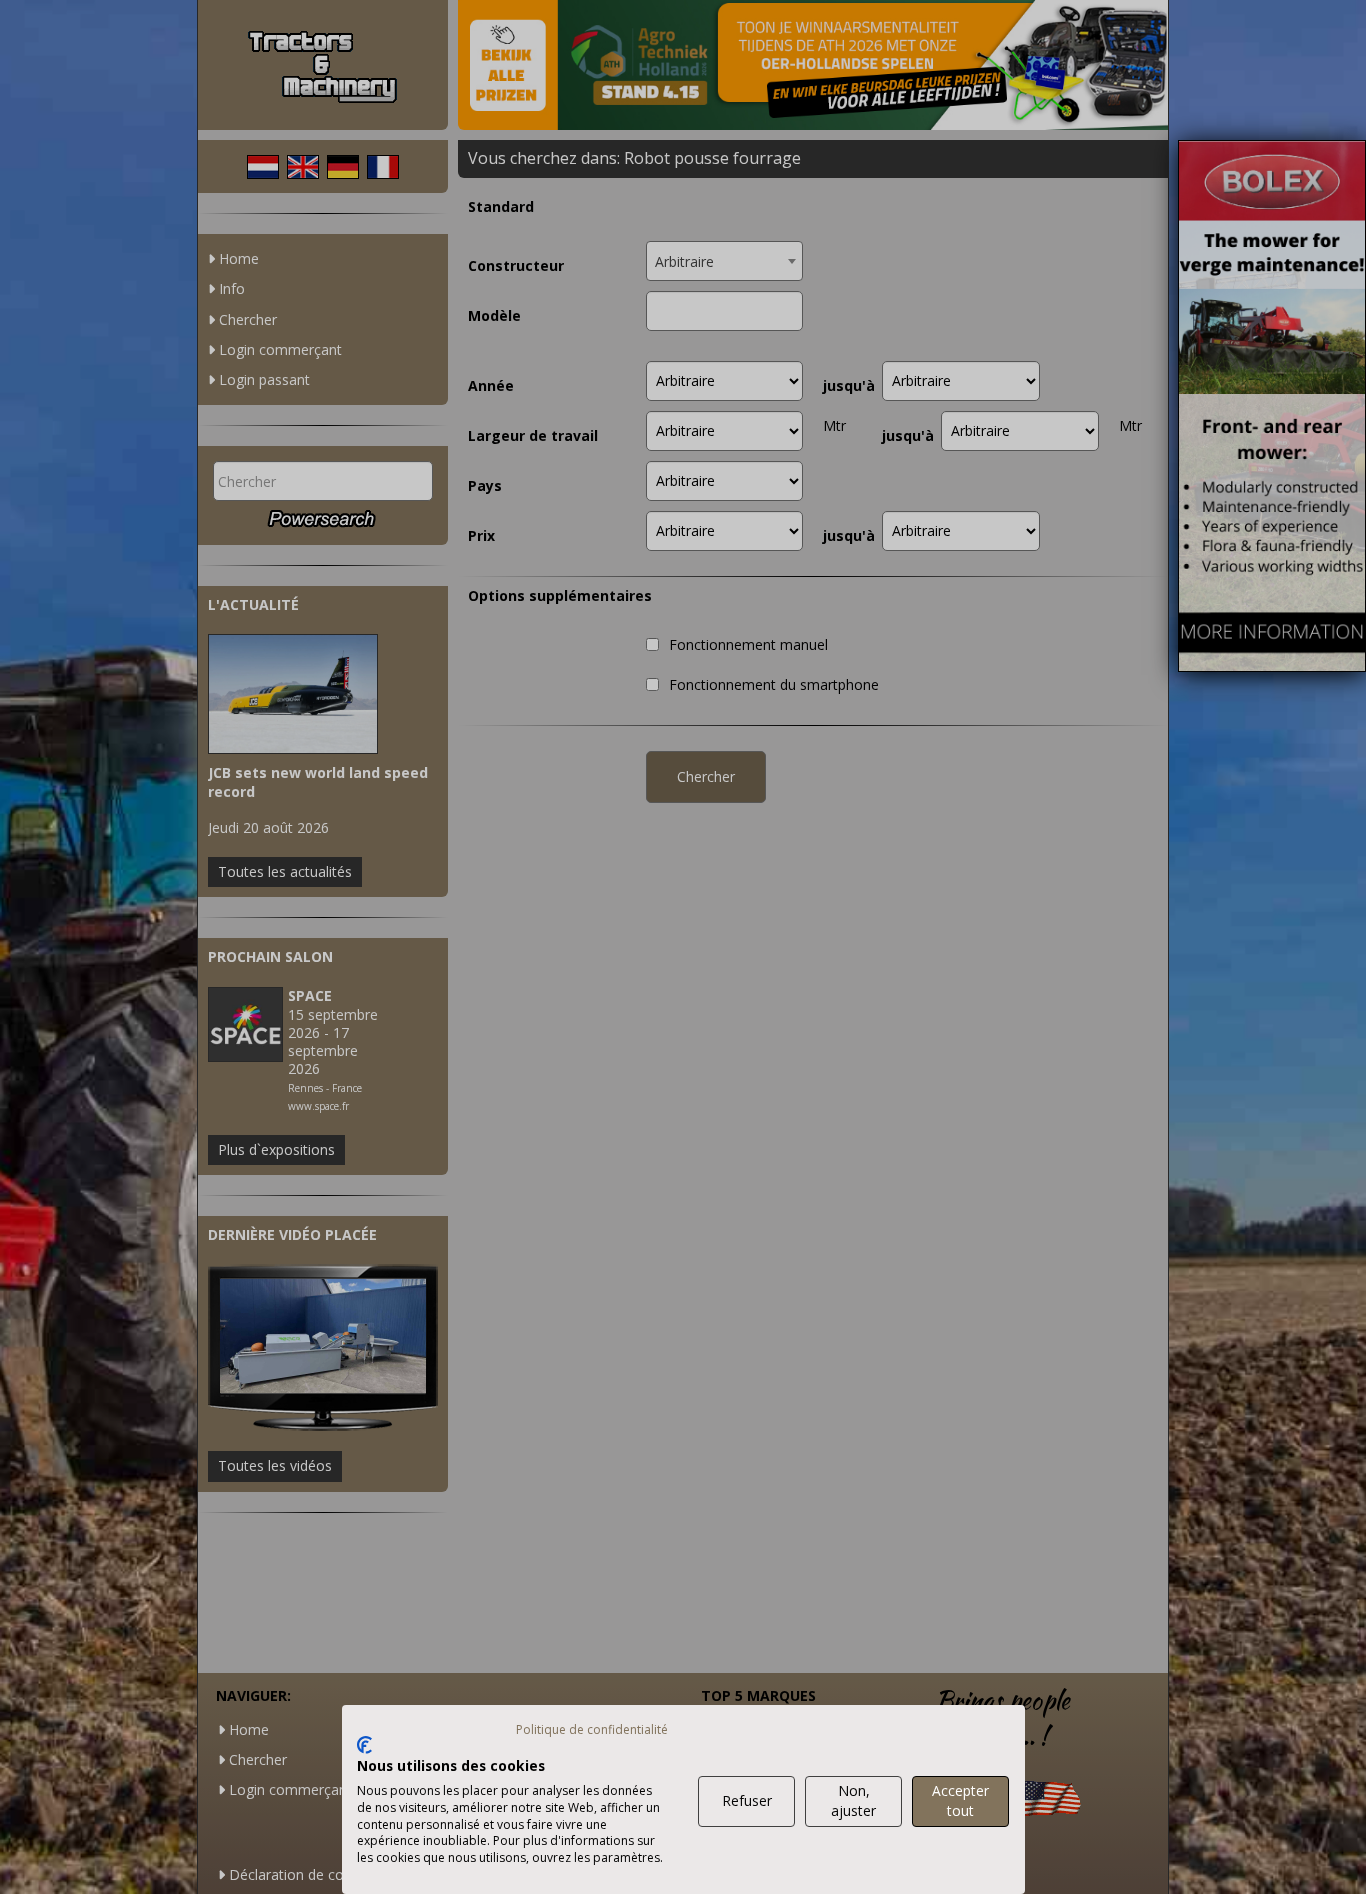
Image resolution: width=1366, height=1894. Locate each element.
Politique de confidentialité (592, 1729)
